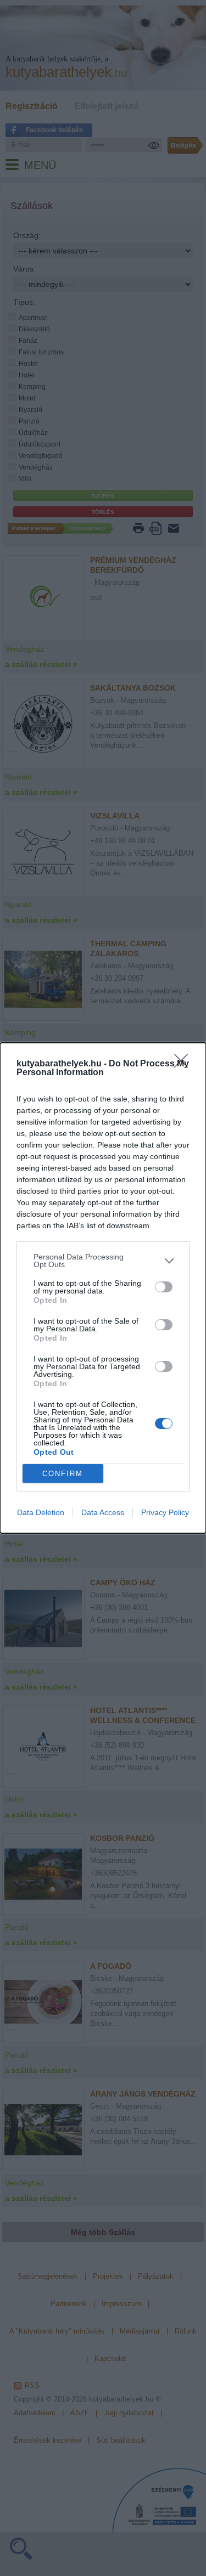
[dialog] (103, 1288)
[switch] (164, 1287)
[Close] (185, 1064)
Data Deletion (41, 1512)
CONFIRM (63, 1474)
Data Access (103, 1512)
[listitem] (103, 1261)
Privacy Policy (165, 1512)
